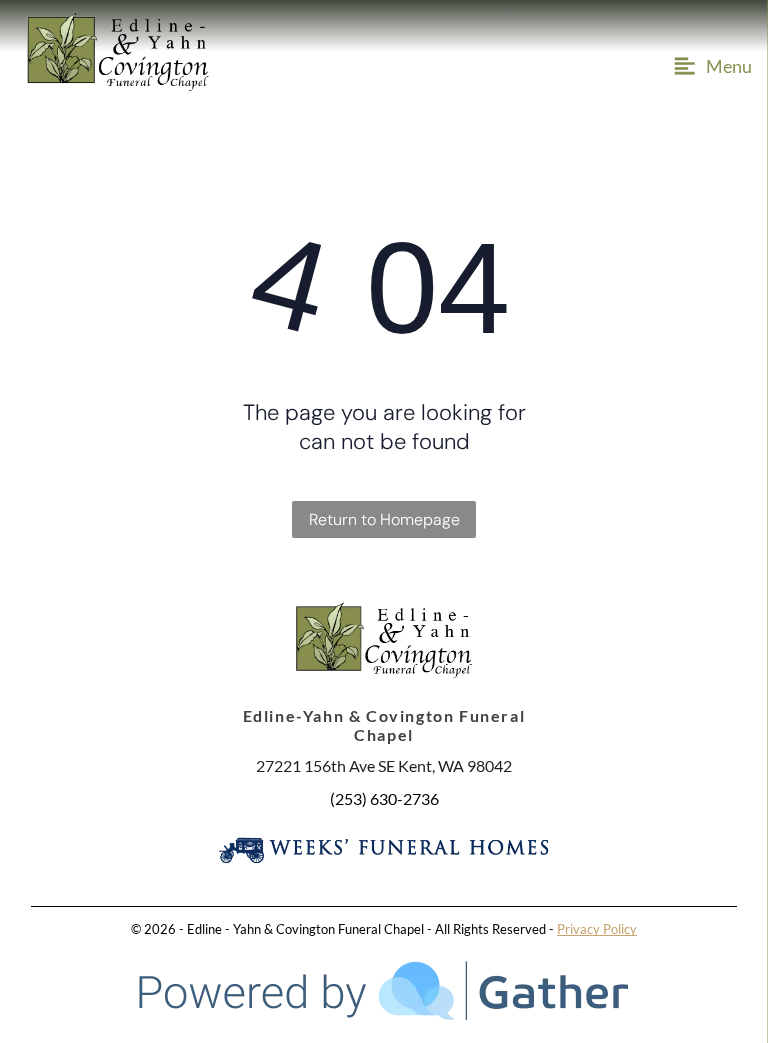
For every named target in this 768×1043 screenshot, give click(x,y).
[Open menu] (710, 66)
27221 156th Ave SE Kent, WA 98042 (384, 765)
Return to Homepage (384, 519)
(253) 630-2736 (384, 798)
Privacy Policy (597, 929)
